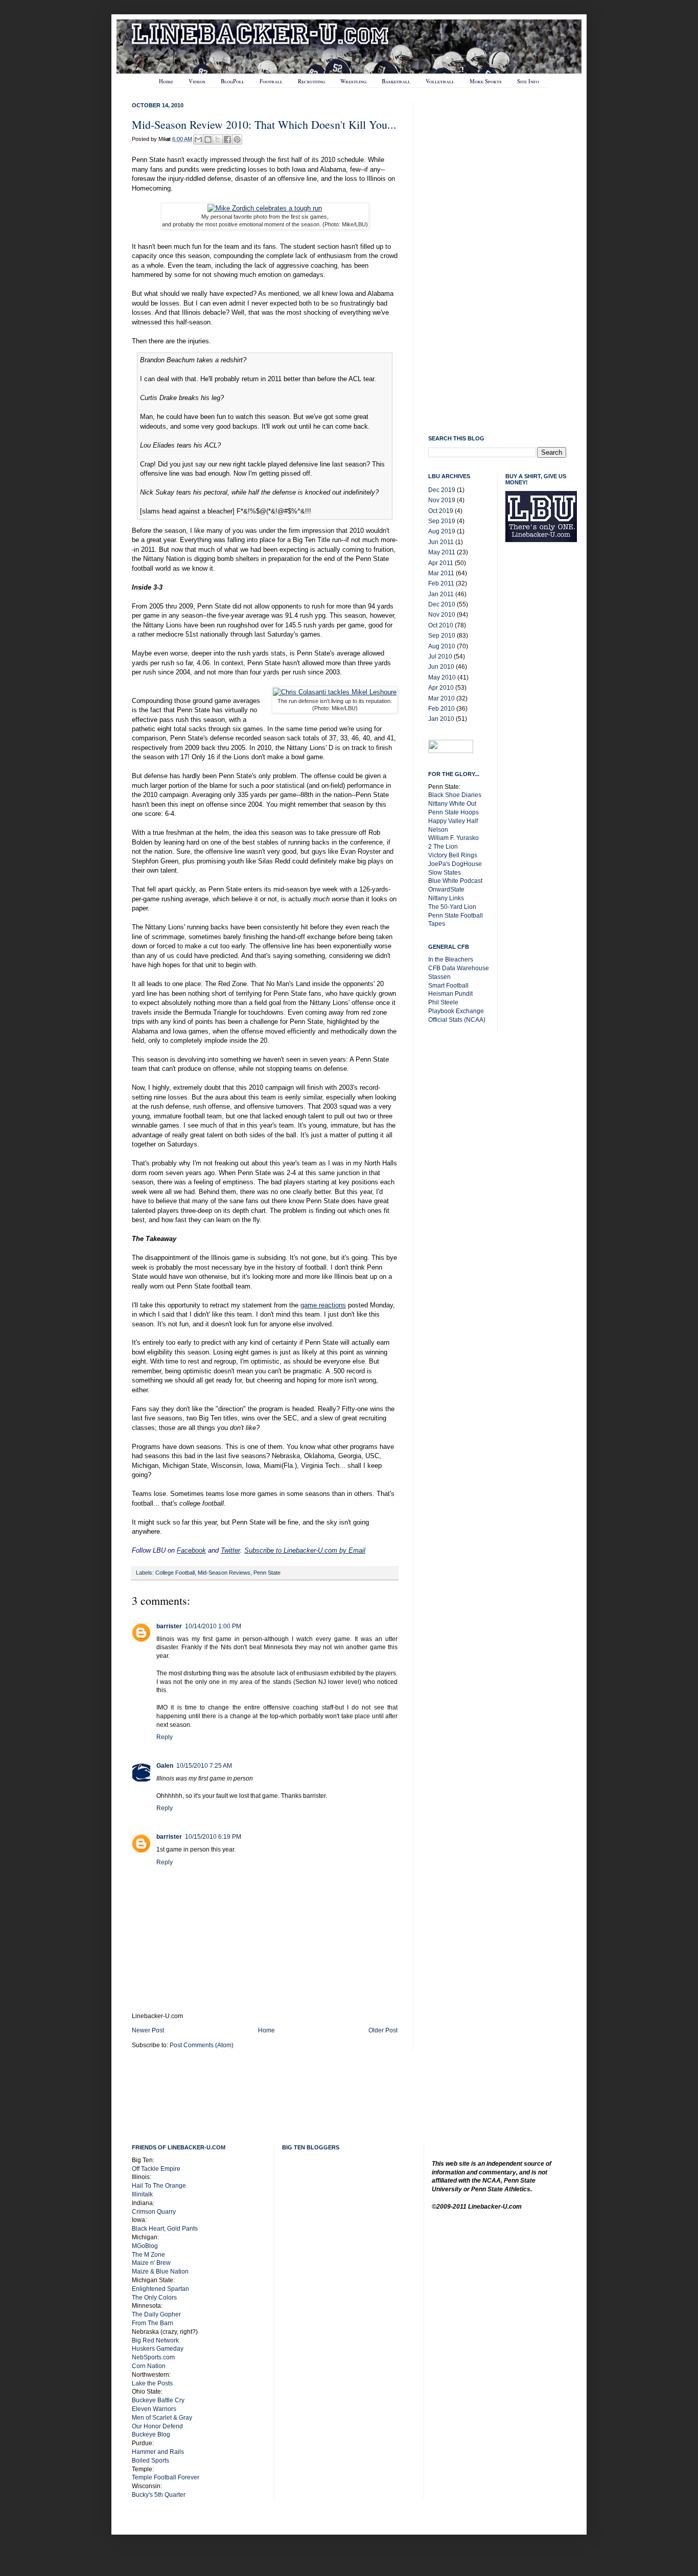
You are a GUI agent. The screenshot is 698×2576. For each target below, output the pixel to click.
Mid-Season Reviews (224, 1573)
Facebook (191, 1550)
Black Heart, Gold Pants (165, 2229)
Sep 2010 (442, 636)
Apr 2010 (441, 688)
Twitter (230, 1550)
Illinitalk (142, 2194)
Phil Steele (443, 1002)
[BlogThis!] (208, 139)
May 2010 (442, 677)
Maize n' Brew (151, 2263)
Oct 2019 (441, 511)
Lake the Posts (152, 2383)
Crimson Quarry (154, 2212)
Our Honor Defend (157, 2426)
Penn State (267, 1573)
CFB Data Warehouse (459, 968)
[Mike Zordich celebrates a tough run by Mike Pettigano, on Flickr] (265, 208)
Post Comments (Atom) (202, 2045)
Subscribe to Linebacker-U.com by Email (305, 1550)
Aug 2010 (442, 646)
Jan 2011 (441, 594)
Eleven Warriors (154, 2409)
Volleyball (440, 81)
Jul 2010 (440, 657)
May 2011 (442, 552)
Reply (165, 1737)
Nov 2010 (442, 615)
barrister (169, 1626)
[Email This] (198, 139)
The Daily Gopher (156, 2314)
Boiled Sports (150, 2461)
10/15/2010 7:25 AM (204, 1766)
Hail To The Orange (159, 2186)
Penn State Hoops (453, 812)
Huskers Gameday (158, 2349)
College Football (175, 1573)
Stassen (439, 977)
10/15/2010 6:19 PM (213, 1837)
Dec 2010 (442, 604)
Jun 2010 (441, 667)
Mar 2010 (441, 698)
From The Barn (153, 2323)
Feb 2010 (441, 709)
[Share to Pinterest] (237, 139)
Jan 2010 (441, 719)
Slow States (445, 873)
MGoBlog (145, 2246)
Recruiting (311, 81)
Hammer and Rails (158, 2452)
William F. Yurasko (453, 838)
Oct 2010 (441, 625)
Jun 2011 (441, 542)
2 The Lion (443, 847)
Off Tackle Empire (156, 2169)
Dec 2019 (442, 490)
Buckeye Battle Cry (158, 2400)
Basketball (396, 81)
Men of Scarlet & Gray (162, 2418)
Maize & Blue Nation (160, 2271)
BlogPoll (232, 81)
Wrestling (353, 81)
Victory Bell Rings (453, 855)
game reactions (323, 1305)
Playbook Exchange (456, 1011)
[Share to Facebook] (227, 139)
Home (166, 81)
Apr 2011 (441, 563)
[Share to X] (218, 139)
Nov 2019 (442, 500)
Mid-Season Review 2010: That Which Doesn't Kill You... (264, 124)
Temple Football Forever (166, 2477)
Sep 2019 (442, 521)
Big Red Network (155, 2340)
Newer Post (148, 2030)
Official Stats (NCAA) (457, 1020)
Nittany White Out (452, 804)
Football (271, 81)
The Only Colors (154, 2298)
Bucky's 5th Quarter (159, 2495)
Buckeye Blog (151, 2434)
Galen (165, 1766)
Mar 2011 (441, 573)
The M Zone (148, 2255)
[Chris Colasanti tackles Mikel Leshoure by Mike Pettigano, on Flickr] (335, 692)
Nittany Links (446, 898)
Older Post (383, 2030)
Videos (197, 81)
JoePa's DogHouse (455, 864)
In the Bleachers (451, 959)
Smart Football (448, 986)
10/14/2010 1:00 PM (213, 1626)
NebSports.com (153, 2357)
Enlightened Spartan (160, 2289)
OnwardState (446, 889)
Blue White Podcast (455, 881)
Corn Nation (149, 2366)
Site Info (528, 81)
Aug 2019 (442, 531)
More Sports (486, 81)
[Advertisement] (546, 713)
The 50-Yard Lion (452, 907)
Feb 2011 (441, 583)
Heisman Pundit (450, 994)
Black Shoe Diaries (455, 795)
